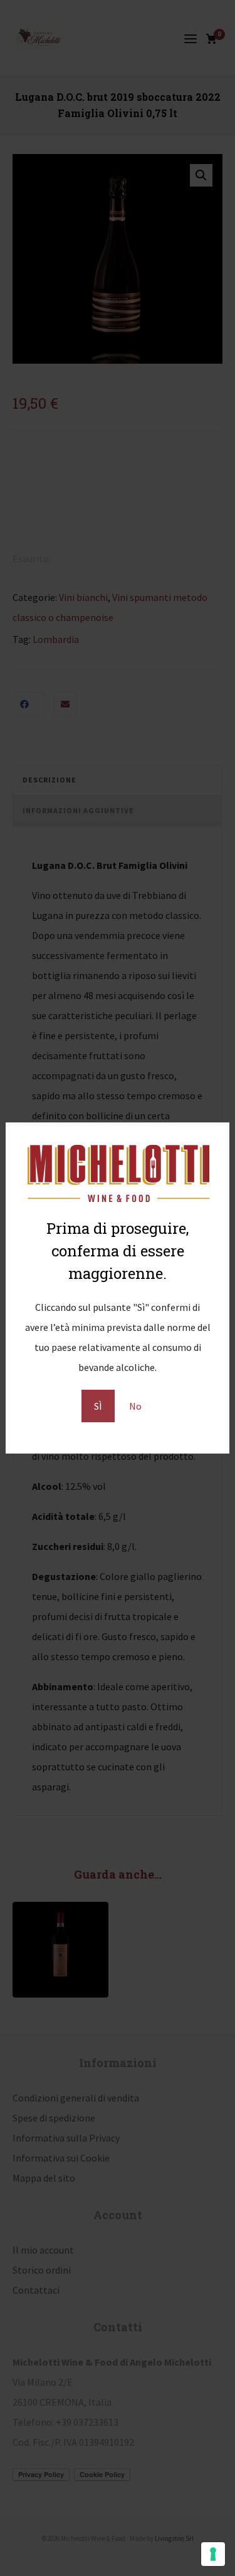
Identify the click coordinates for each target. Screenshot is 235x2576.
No (135, 1406)
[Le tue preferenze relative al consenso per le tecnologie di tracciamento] (213, 2554)
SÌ (98, 1406)
